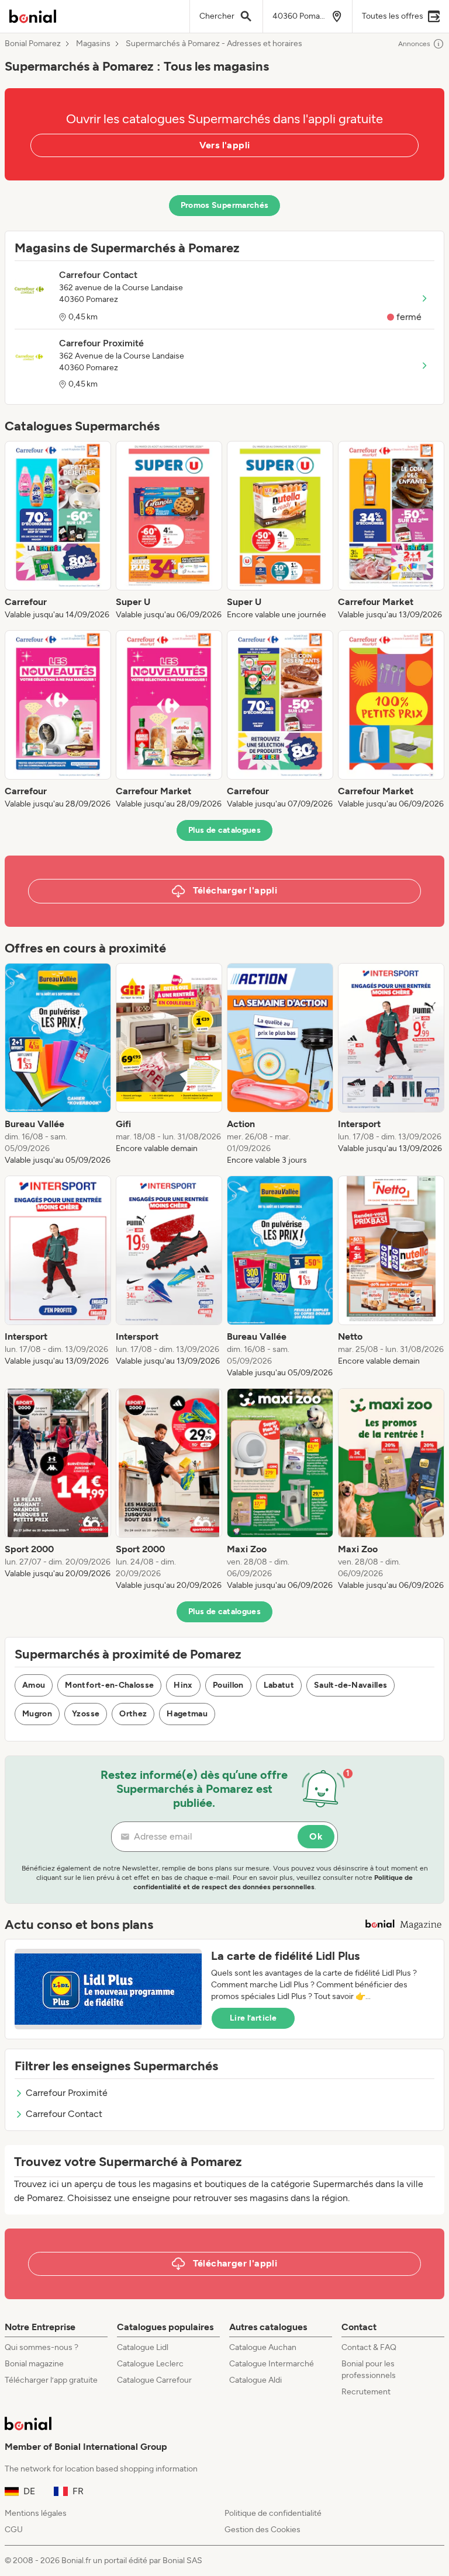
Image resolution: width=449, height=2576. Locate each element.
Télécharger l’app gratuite (51, 2380)
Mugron (37, 1714)
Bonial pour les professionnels (369, 2370)
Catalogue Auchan (263, 2347)
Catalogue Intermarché (272, 2364)
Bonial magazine (34, 2364)
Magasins (93, 44)
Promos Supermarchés (225, 205)
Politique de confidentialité (273, 2513)
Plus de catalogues (224, 830)
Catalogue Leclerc (150, 2364)
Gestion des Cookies (263, 2530)
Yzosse (86, 1714)
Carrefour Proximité (67, 2093)
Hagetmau (187, 1714)
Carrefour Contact (64, 2114)
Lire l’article (253, 2018)
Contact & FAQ (369, 2347)
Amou (34, 1685)
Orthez (133, 1714)
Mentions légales (36, 2513)
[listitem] (58, 531)
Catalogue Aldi (255, 2380)
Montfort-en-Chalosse (109, 1685)
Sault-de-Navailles (350, 1685)
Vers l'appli (225, 145)
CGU (14, 2530)
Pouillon (228, 1685)
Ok (316, 1836)
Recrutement (366, 2392)
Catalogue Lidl (143, 2347)
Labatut (279, 1685)
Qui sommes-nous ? (42, 2347)
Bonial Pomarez (33, 44)
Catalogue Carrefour (154, 2380)
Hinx (183, 1685)
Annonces (414, 44)
